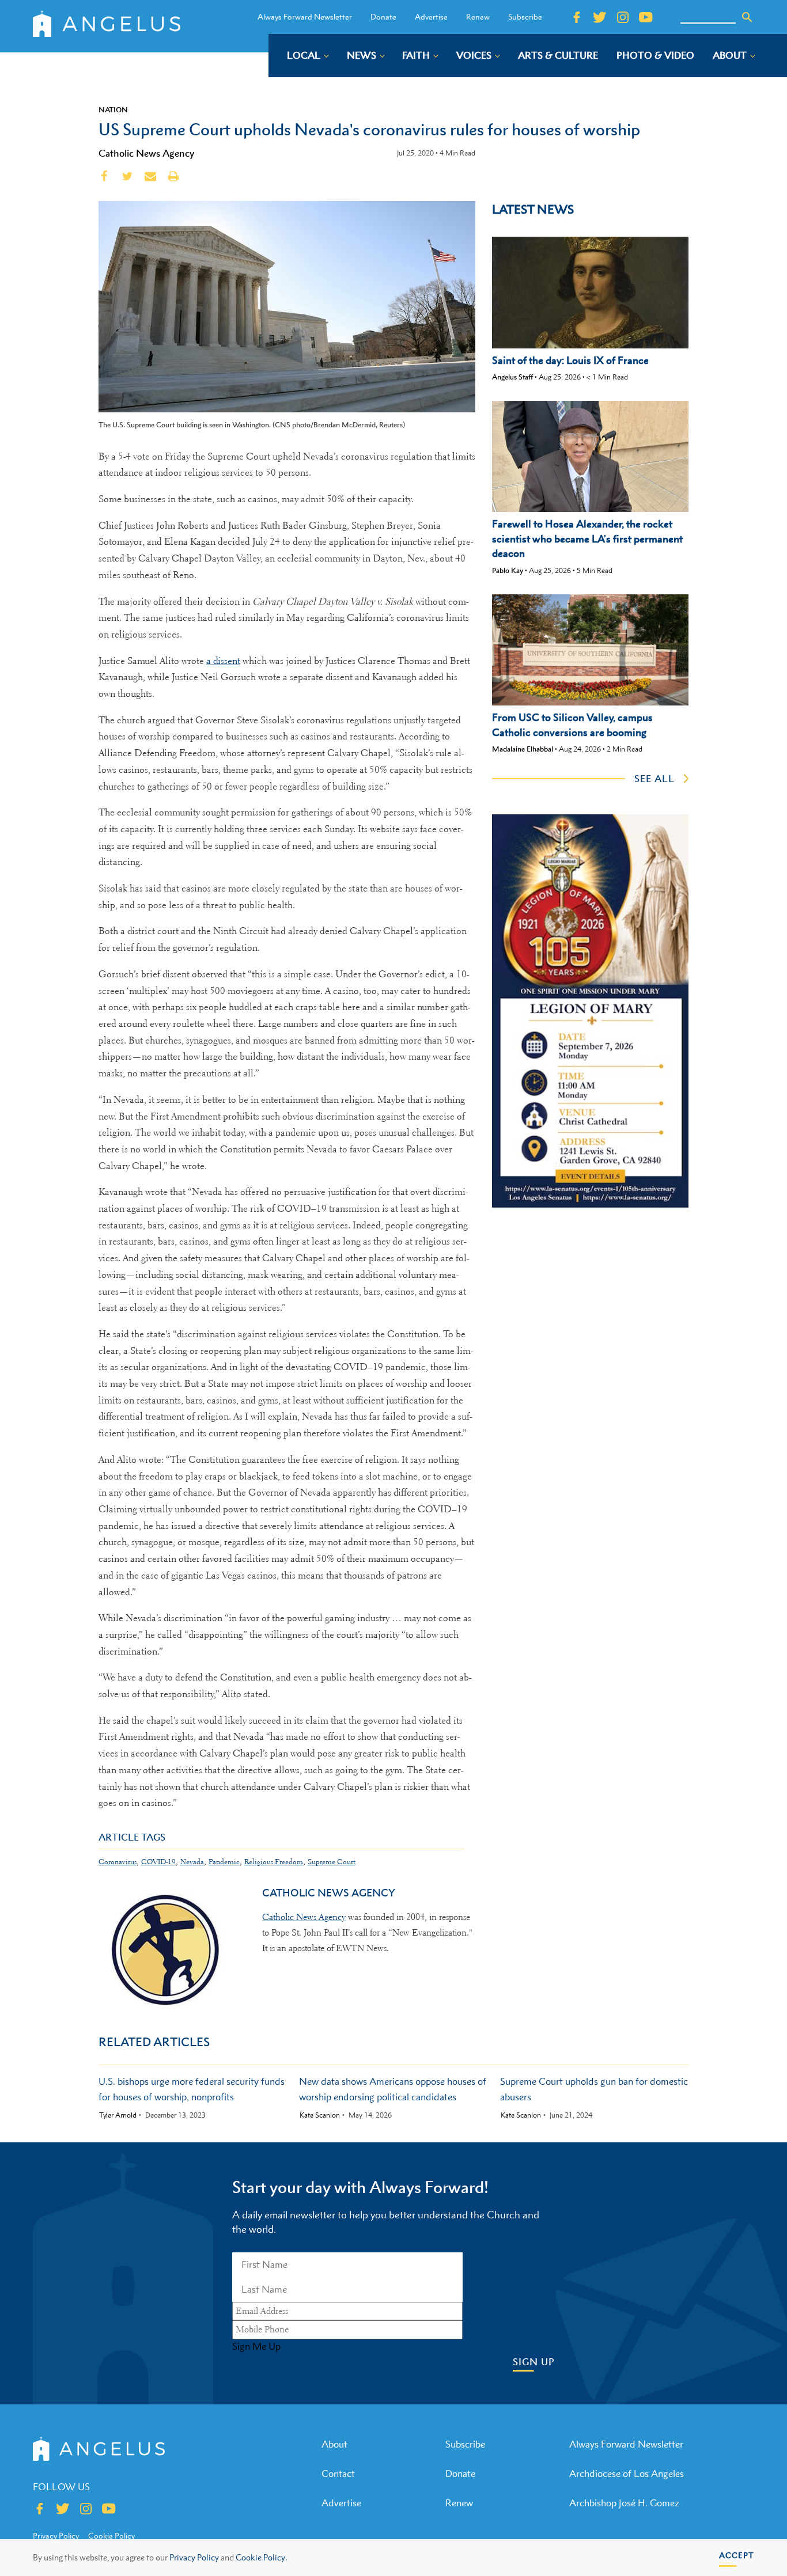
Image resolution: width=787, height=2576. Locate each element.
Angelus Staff (512, 377)
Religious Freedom (274, 1862)
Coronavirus (118, 1862)
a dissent (223, 661)
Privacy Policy (194, 2557)
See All (654, 779)
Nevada (192, 1862)
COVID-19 (158, 1862)
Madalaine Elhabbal (523, 749)
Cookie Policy (111, 2536)
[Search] (747, 17)
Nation (113, 109)
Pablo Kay (508, 570)
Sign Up (534, 2362)
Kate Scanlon (320, 2115)
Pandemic (224, 1862)
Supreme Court (332, 1862)
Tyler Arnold (118, 2115)
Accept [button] (737, 2555)
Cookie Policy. (261, 2557)
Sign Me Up (256, 2346)
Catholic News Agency (146, 153)
